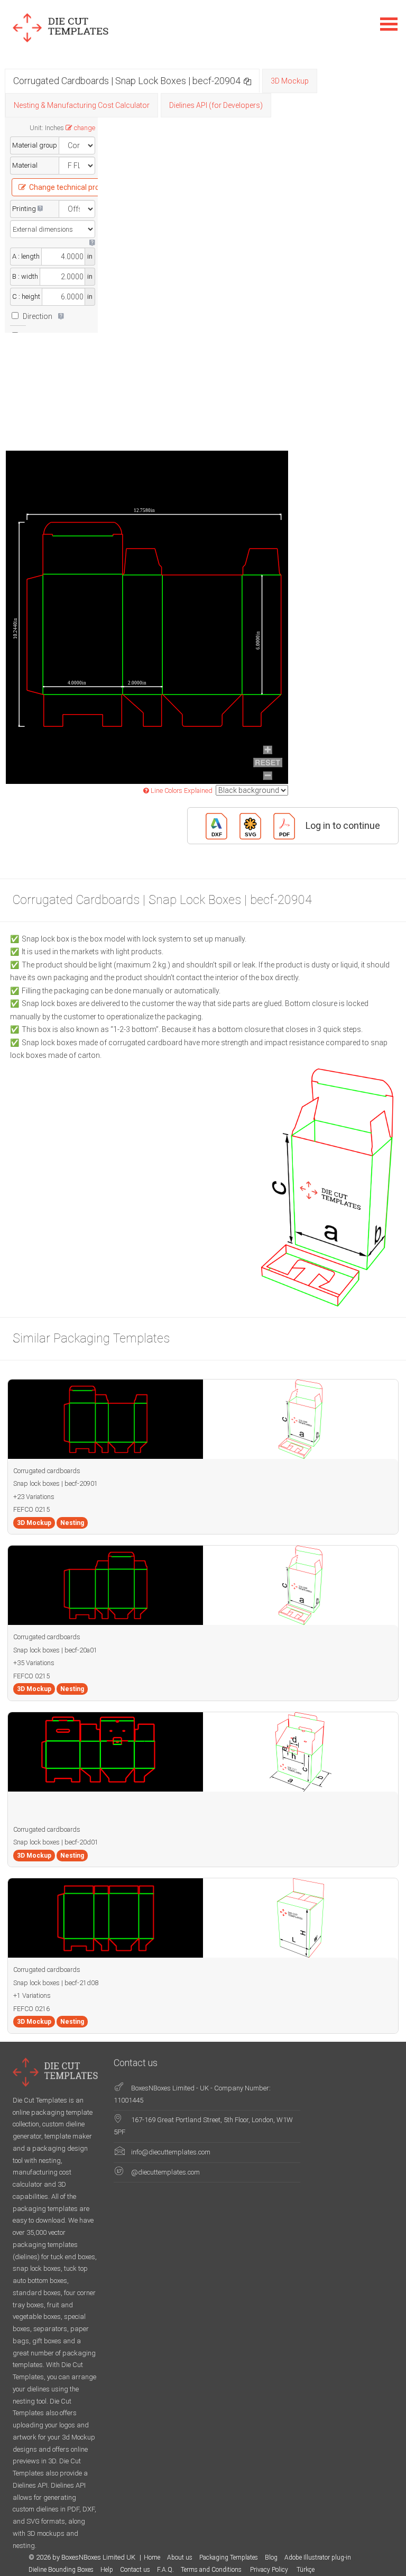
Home (152, 2557)
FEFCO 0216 (31, 2009)
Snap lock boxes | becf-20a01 (55, 1650)
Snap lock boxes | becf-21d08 (56, 1983)
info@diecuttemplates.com (171, 2152)
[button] (247, 81)
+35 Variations (34, 1663)
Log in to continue (343, 825)
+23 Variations (34, 1497)
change (85, 128)
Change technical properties (76, 187)
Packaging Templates (229, 2557)
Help (107, 2570)
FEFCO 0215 (31, 1509)
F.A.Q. (165, 2570)
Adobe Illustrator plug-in (318, 2557)
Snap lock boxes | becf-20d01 (56, 1842)
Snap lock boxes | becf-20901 (56, 1483)
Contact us (135, 2570)
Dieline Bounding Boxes (61, 2570)
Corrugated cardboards (47, 1471)
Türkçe (306, 2570)
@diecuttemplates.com (165, 2172)
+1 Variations (32, 1995)
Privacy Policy (270, 2570)
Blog (271, 2557)
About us (180, 2557)
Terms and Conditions (212, 2570)
